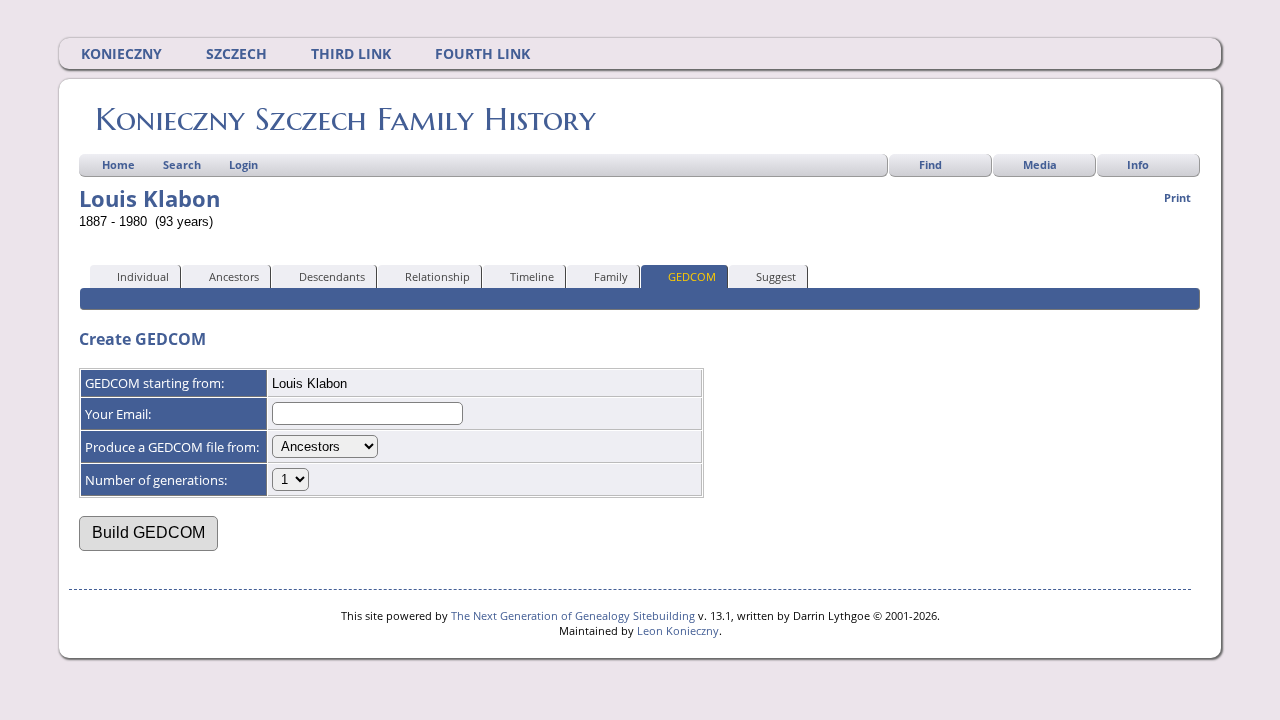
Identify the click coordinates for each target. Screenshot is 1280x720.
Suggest (776, 276)
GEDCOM (692, 276)
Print (1177, 197)
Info (1138, 164)
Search (182, 164)
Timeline (532, 276)
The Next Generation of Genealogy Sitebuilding (573, 615)
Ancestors (234, 276)
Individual (143, 276)
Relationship (437, 276)
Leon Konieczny (678, 630)
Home (118, 164)
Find (930, 164)
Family (611, 276)
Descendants (332, 276)
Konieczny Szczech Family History (345, 119)
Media (1040, 164)
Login (243, 164)
